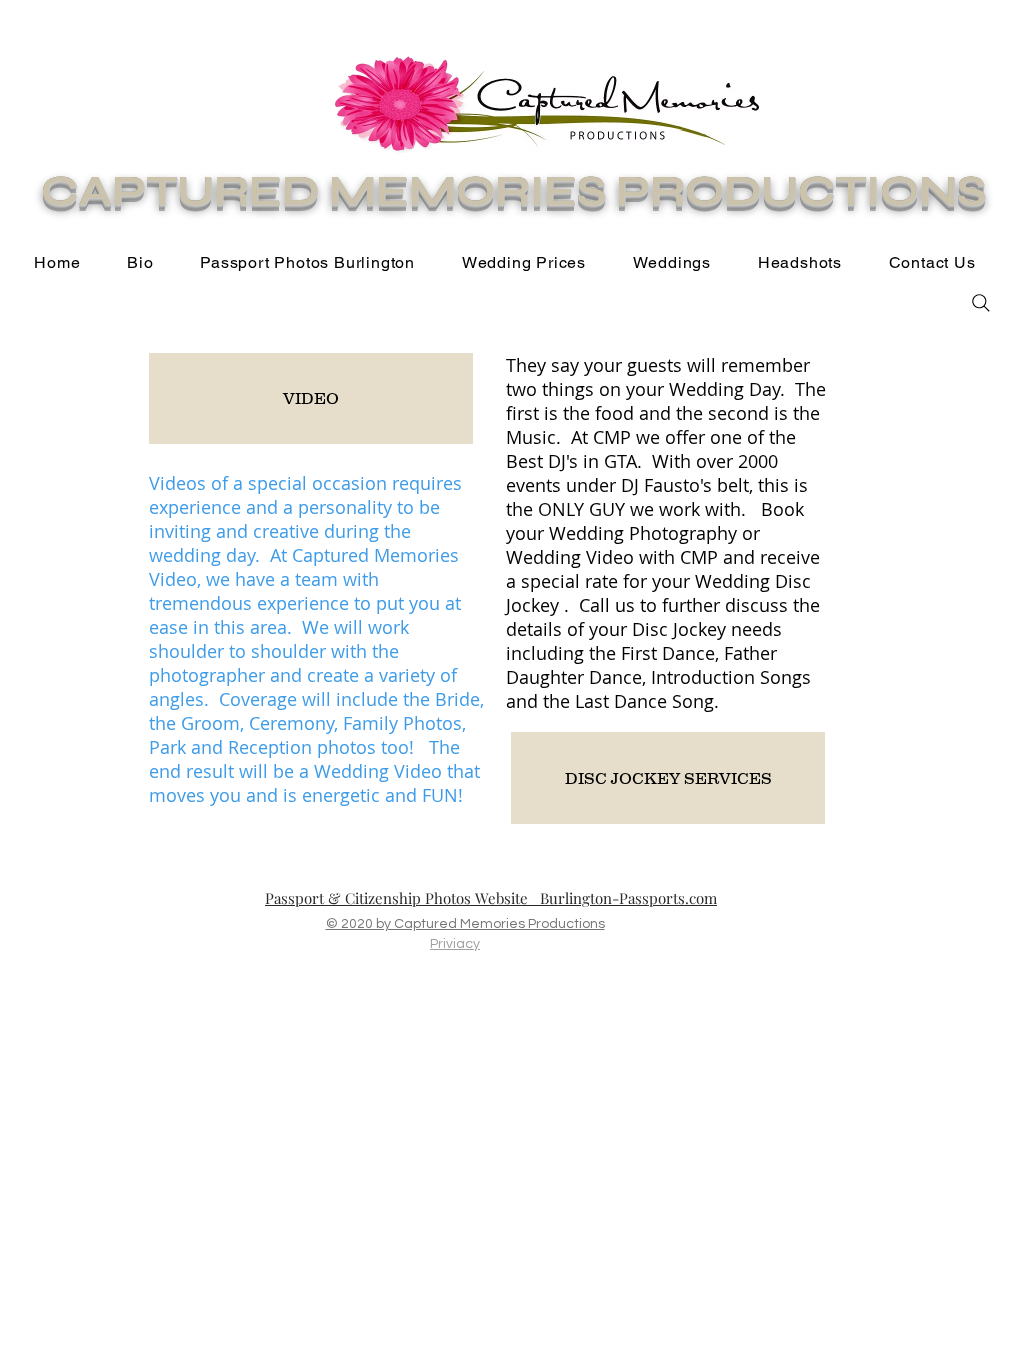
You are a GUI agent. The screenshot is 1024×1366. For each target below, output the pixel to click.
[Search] (981, 303)
